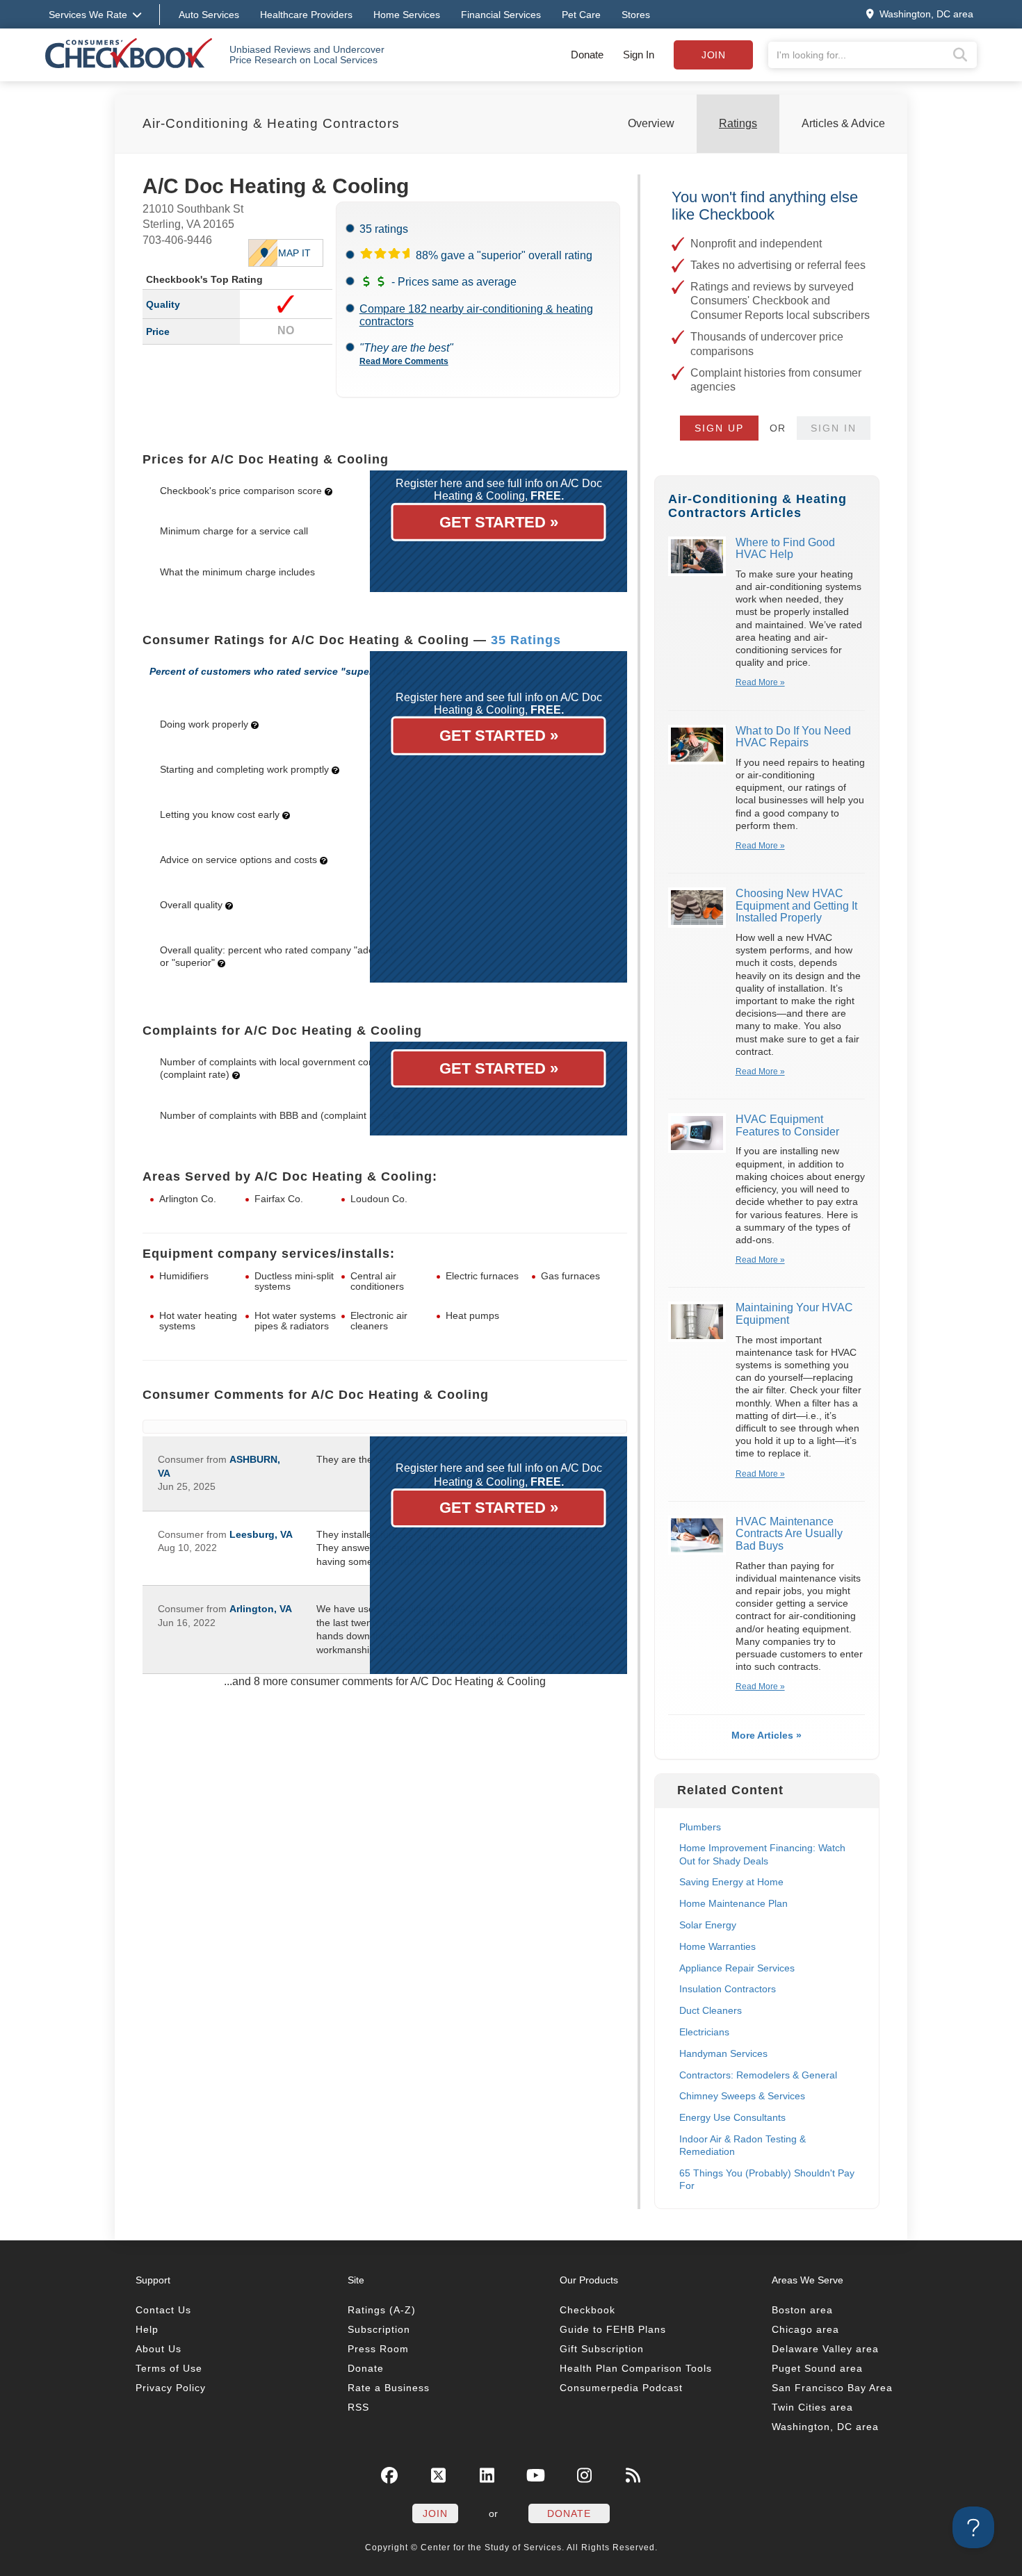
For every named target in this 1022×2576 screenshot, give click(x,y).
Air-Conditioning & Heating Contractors (271, 123)
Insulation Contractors (728, 1989)
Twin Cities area (812, 2407)
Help (147, 2329)
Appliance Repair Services (737, 1968)
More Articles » (766, 1735)
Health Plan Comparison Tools (636, 2368)
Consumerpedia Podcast (621, 2388)
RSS (358, 2407)
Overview (651, 123)
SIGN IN (834, 428)
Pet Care (581, 15)
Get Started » (499, 522)
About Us (159, 2349)
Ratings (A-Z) (382, 2310)
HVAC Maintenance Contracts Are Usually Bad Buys (789, 1534)
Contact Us (163, 2310)
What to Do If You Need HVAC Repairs (793, 737)
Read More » (760, 682)
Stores (636, 15)
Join (713, 55)
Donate (587, 55)
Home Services (407, 15)
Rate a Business (389, 2388)
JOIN (435, 2513)
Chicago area (805, 2329)
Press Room (378, 2349)
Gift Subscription (602, 2349)
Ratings (738, 123)
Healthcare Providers (306, 15)
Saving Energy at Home (731, 1882)
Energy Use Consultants (732, 2117)
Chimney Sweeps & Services (742, 2096)
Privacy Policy (171, 2388)
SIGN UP (719, 428)
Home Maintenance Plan (733, 1903)
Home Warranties (717, 1946)
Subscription (379, 2329)
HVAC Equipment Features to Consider (787, 1125)
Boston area (802, 2310)
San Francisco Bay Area (832, 2388)
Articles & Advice (843, 123)
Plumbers (700, 1827)
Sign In (639, 55)
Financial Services (501, 15)
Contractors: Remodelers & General (758, 2075)
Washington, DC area (825, 2427)
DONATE (569, 2513)
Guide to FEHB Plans (613, 2329)
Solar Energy (708, 1925)
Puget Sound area (817, 2368)
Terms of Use (169, 2368)
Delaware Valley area (825, 2349)
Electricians (704, 2032)
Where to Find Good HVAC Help (785, 549)
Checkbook (587, 2310)
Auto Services (209, 15)
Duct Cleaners (711, 2010)
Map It (294, 253)
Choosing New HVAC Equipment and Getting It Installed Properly (796, 905)
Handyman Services (723, 2053)
